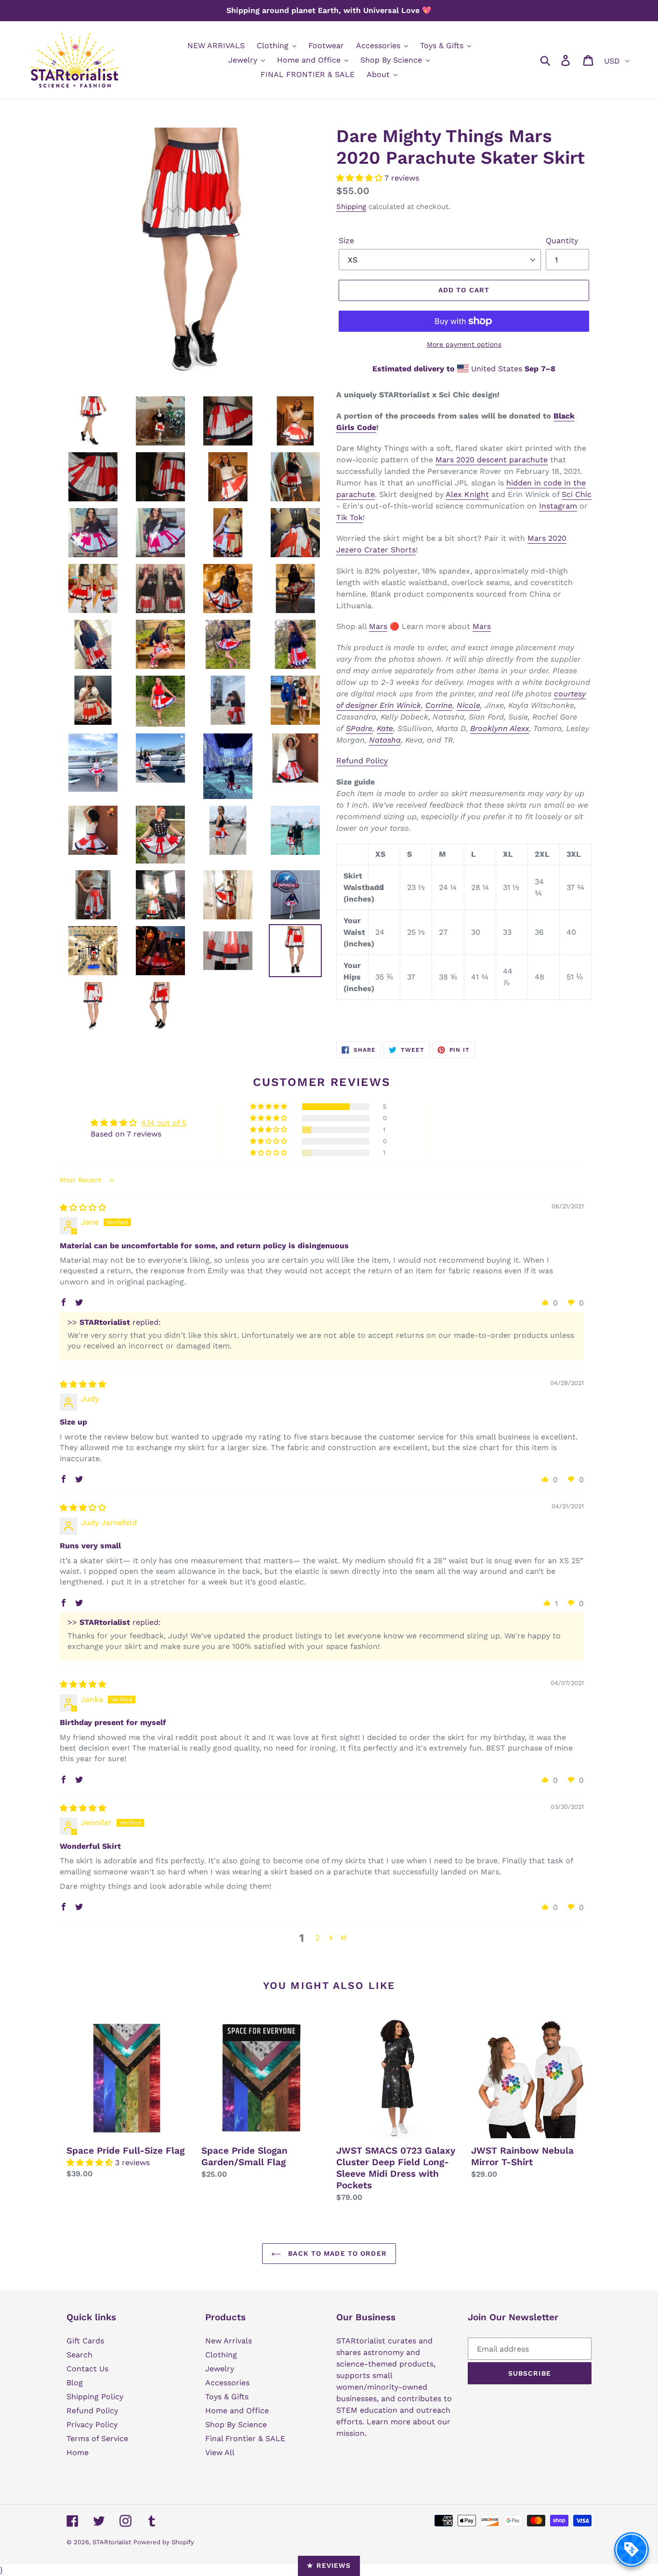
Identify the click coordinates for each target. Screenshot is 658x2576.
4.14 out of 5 (164, 1123)
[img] (83, 1208)
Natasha (385, 740)
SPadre (359, 728)
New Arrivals (229, 2341)
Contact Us (87, 2369)
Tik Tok (349, 517)
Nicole (468, 705)
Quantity (562, 241)
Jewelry (220, 2369)
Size (346, 241)
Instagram (558, 506)
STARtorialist (112, 2542)
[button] (360, 178)
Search (79, 2355)
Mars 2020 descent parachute (492, 460)
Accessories (227, 2383)
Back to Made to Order (336, 2253)
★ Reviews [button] (329, 2565)
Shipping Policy (95, 2397)
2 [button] (317, 1938)
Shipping (351, 207)
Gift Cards (85, 2341)
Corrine (439, 705)
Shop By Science (236, 2425)
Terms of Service (97, 2439)
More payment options (464, 344)
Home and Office (237, 2411)
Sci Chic (577, 494)
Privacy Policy (92, 2425)
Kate (385, 728)
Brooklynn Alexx (500, 728)
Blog (75, 2383)
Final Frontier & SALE (245, 2439)
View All (220, 2452)
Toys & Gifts (227, 2397)
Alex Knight (467, 494)
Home (78, 2452)
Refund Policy (362, 761)
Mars (378, 626)
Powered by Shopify (164, 2542)
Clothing (221, 2355)
